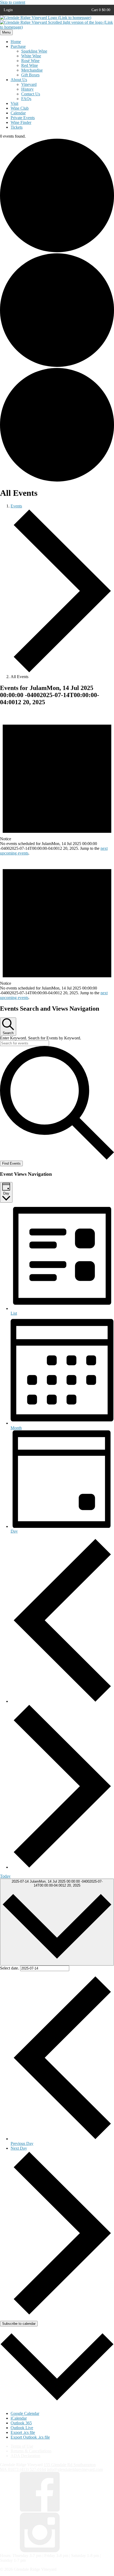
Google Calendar (25, 2413)
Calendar (18, 113)
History (27, 89)
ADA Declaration (25, 2456)
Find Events (11, 1163)
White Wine (31, 56)
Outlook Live (22, 2428)
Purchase (18, 46)
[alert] (57, 783)
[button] (101, 10)
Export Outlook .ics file (30, 2437)
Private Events (23, 118)
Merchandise (32, 70)
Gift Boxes (30, 75)
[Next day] (62, 1867)
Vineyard (29, 84)
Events (16, 506)
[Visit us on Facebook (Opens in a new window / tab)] (40, 2510)
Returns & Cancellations (31, 2451)
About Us (19, 80)
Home (16, 42)
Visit (14, 103)
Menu (6, 32)
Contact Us (31, 94)
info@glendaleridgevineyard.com (75, 2469)
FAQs (26, 99)
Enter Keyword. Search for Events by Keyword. (41, 1038)
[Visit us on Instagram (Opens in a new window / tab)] (40, 2551)
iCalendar (19, 2418)
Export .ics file (23, 2432)
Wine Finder (21, 122)
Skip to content (13, 2)
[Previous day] (62, 1701)
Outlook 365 (21, 2423)
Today (5, 1876)
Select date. (10, 1968)
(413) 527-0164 (33, 2469)
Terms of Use (22, 2446)
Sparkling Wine (34, 51)
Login (8, 10)
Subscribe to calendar (19, 2324)
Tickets (17, 127)
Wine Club (20, 108)
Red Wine (30, 65)
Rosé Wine (30, 61)
